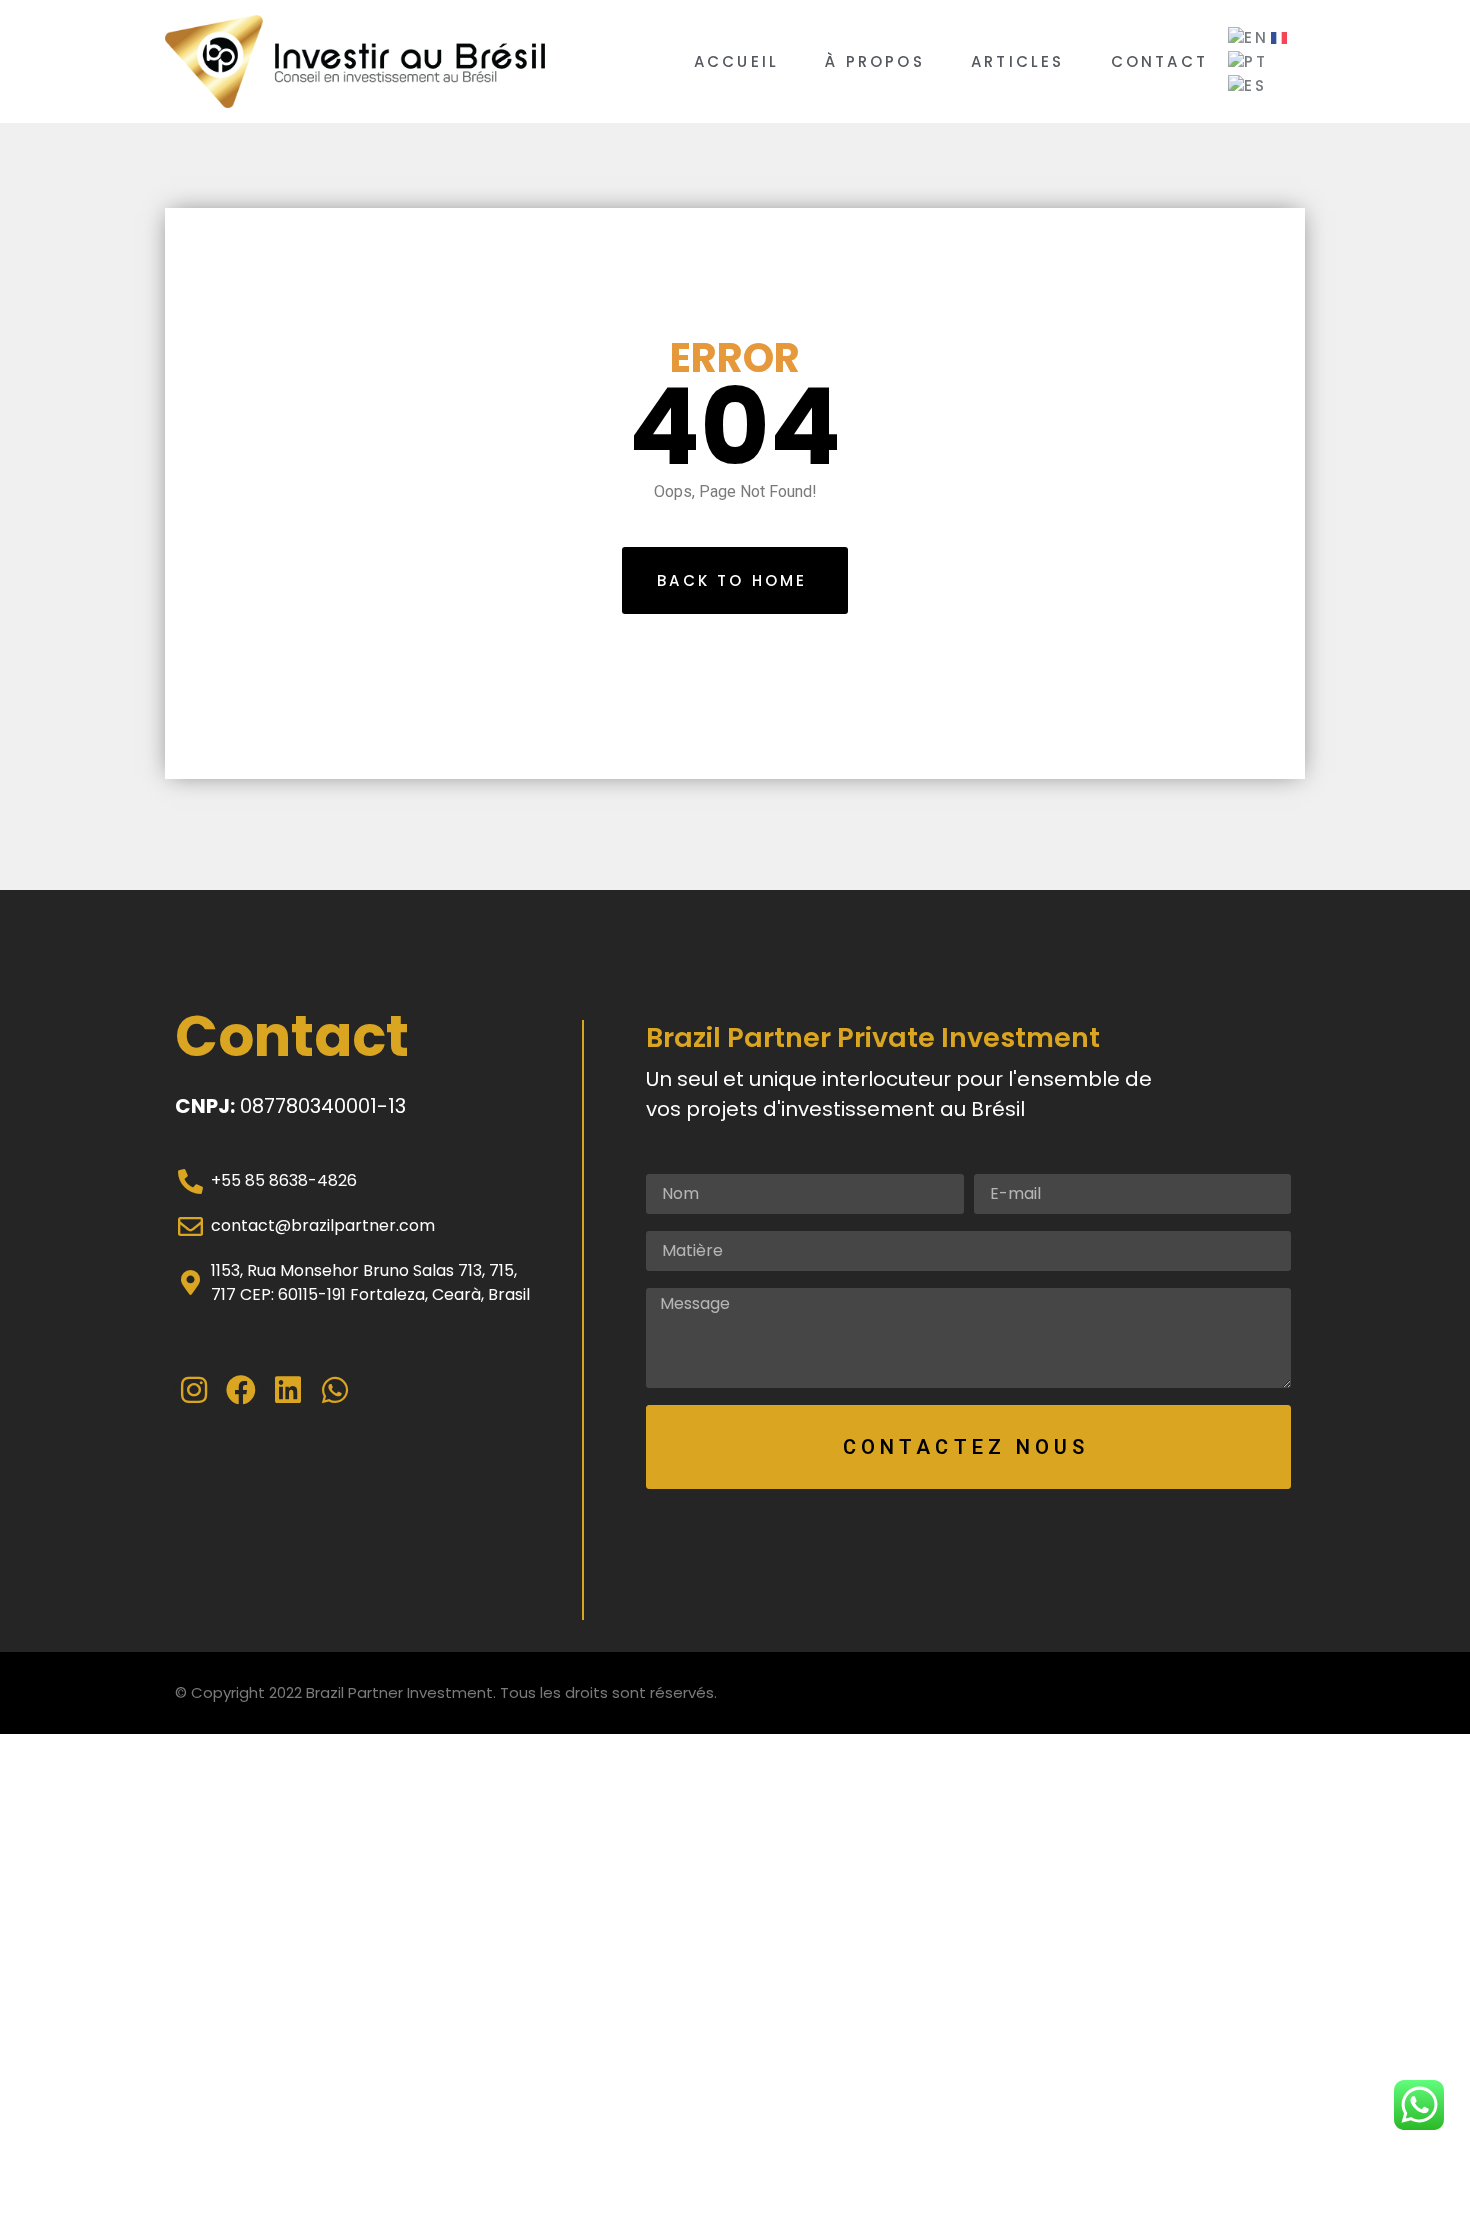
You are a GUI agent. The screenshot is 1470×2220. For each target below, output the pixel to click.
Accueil (736, 61)
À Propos (875, 61)
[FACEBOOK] (243, 1390)
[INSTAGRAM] (196, 1390)
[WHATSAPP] (337, 1390)
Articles (1018, 61)
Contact (1159, 61)
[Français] (1280, 37)
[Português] (1249, 61)
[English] (1249, 37)
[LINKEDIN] (290, 1390)
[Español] (1248, 85)
